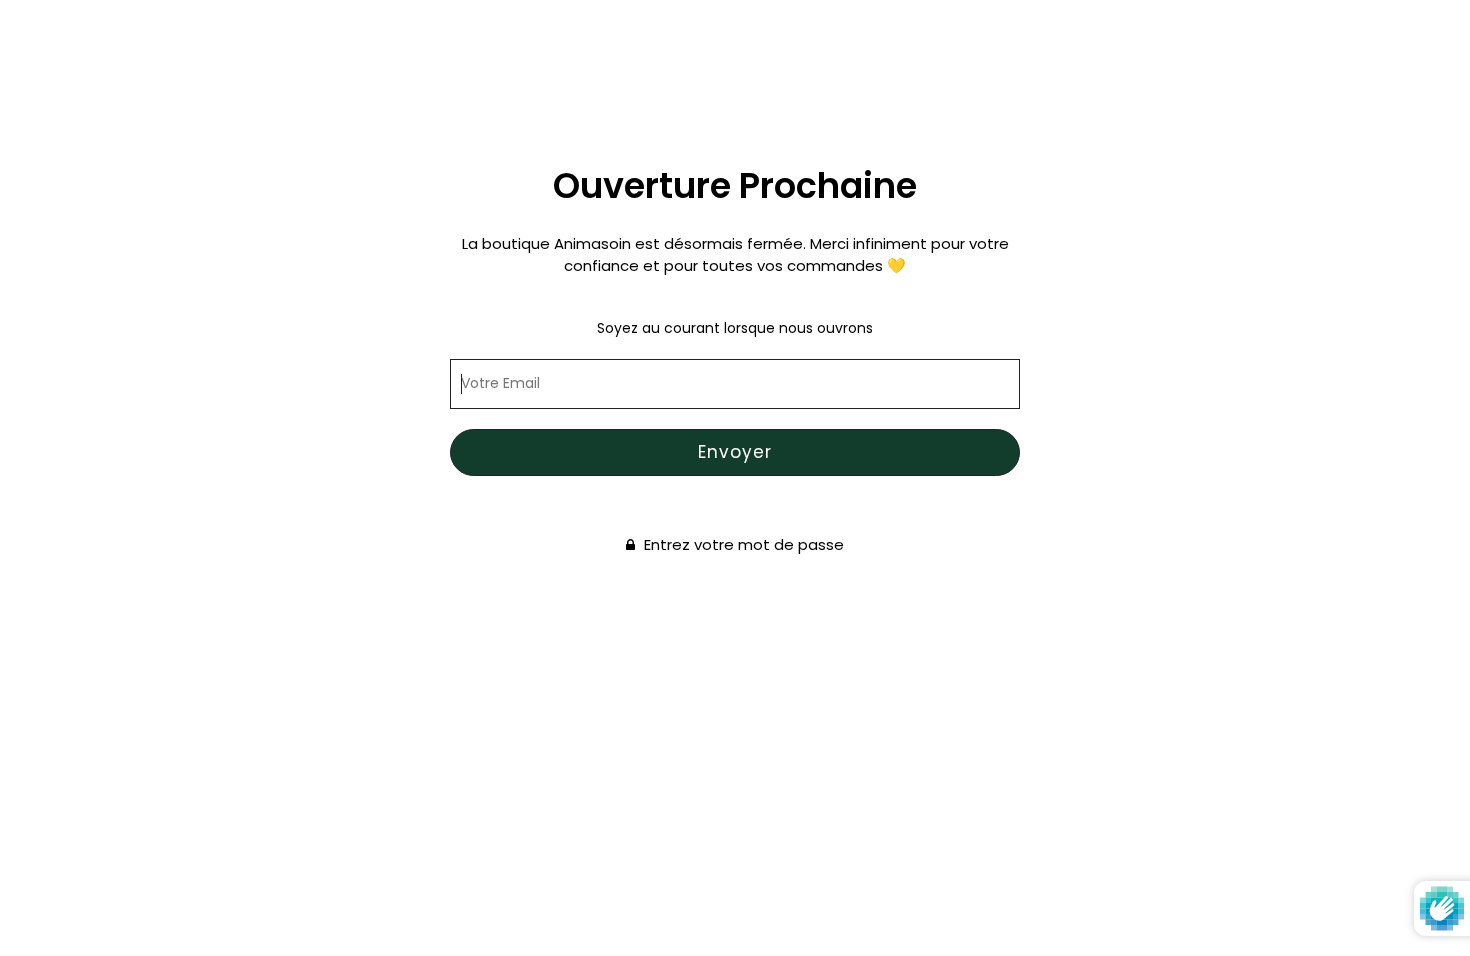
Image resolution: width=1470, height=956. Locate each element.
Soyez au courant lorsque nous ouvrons (735, 328)
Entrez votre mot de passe (742, 545)
